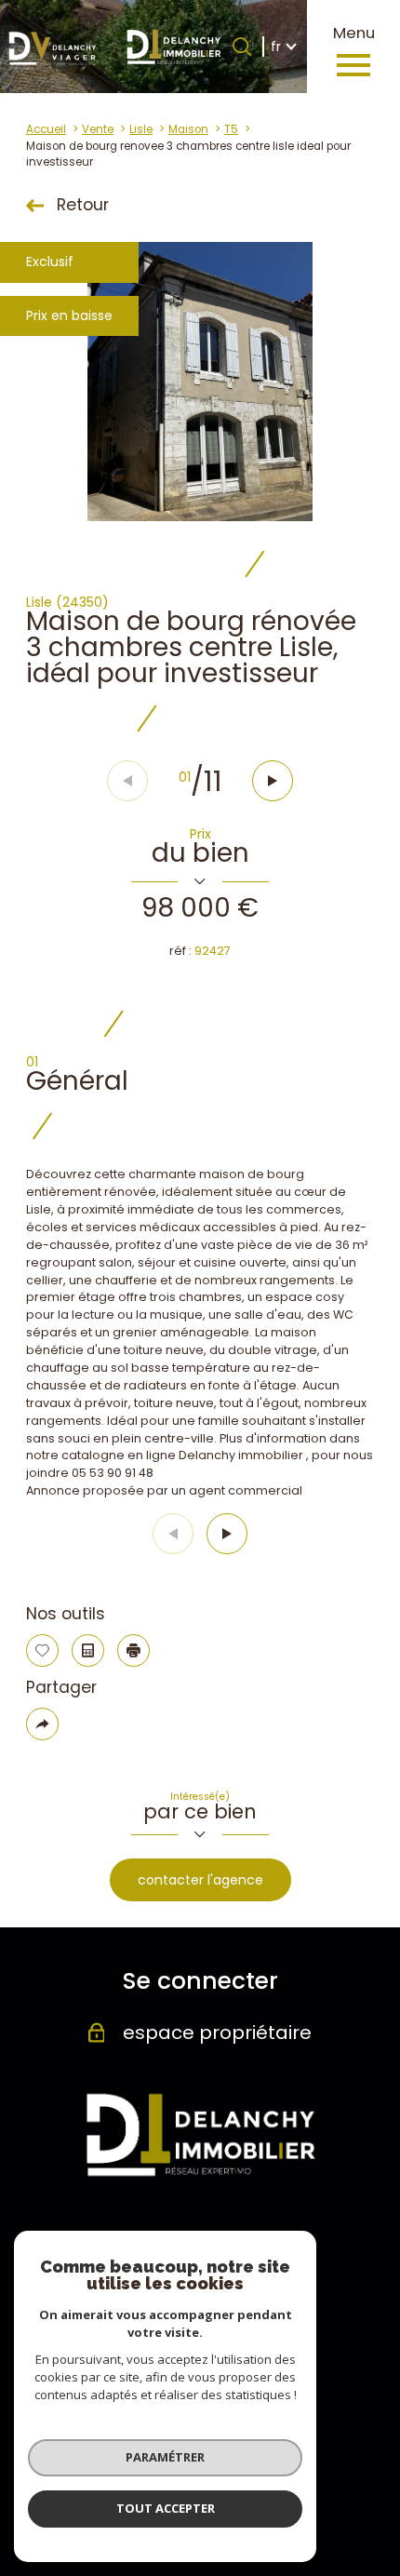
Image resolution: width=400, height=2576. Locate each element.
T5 (231, 129)
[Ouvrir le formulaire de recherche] (242, 47)
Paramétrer (165, 2457)
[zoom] (200, 382)
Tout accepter (166, 2508)
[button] (273, 781)
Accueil (46, 129)
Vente (98, 129)
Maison (188, 129)
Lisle (141, 129)
